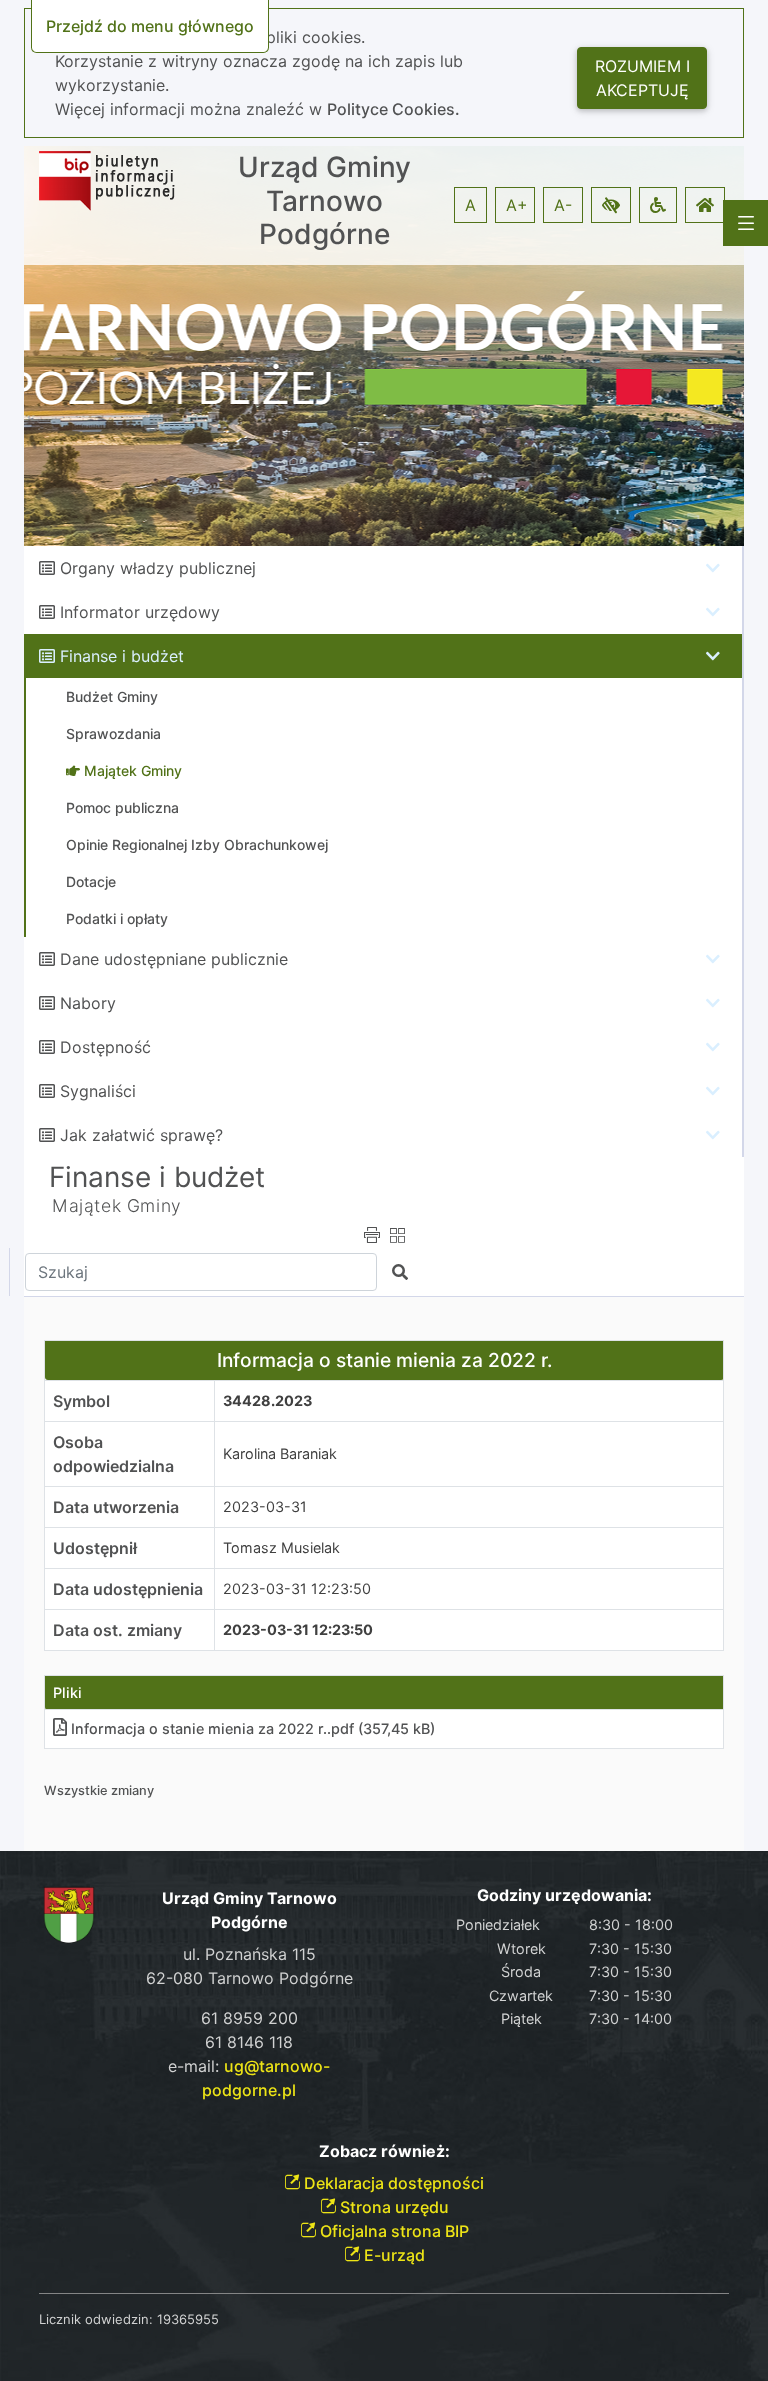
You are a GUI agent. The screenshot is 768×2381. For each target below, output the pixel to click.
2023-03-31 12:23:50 (297, 1588)
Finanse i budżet (122, 656)
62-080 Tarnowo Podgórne (249, 1978)
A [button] (470, 205)
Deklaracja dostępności (392, 2183)
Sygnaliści (98, 1091)
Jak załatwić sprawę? (141, 1135)
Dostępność (105, 1047)
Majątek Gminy (117, 1205)
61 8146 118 (249, 2042)
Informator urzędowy (140, 612)
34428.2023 (267, 1400)
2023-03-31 (265, 1506)
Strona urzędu (392, 2207)
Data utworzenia (116, 1507)
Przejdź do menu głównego (150, 26)
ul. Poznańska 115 (249, 1954)
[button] (611, 205)
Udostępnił (95, 1548)
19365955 (188, 2319)
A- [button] (563, 205)
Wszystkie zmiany (99, 1790)
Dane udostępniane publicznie (174, 959)
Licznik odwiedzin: (96, 2319)
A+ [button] (517, 205)
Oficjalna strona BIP (392, 2231)
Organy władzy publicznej (158, 568)
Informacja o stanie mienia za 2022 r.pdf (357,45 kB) (253, 1728)
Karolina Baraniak (280, 1453)
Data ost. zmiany (117, 1630)
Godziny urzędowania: (564, 1895)
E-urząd (392, 2255)
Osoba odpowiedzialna (113, 1454)
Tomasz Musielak (281, 1547)
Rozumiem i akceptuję (642, 78)
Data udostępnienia (128, 1589)
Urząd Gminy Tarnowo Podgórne (324, 201)
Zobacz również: (384, 2151)
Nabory (88, 1003)
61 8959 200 (249, 2018)
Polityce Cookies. (393, 109)
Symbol (81, 1401)
